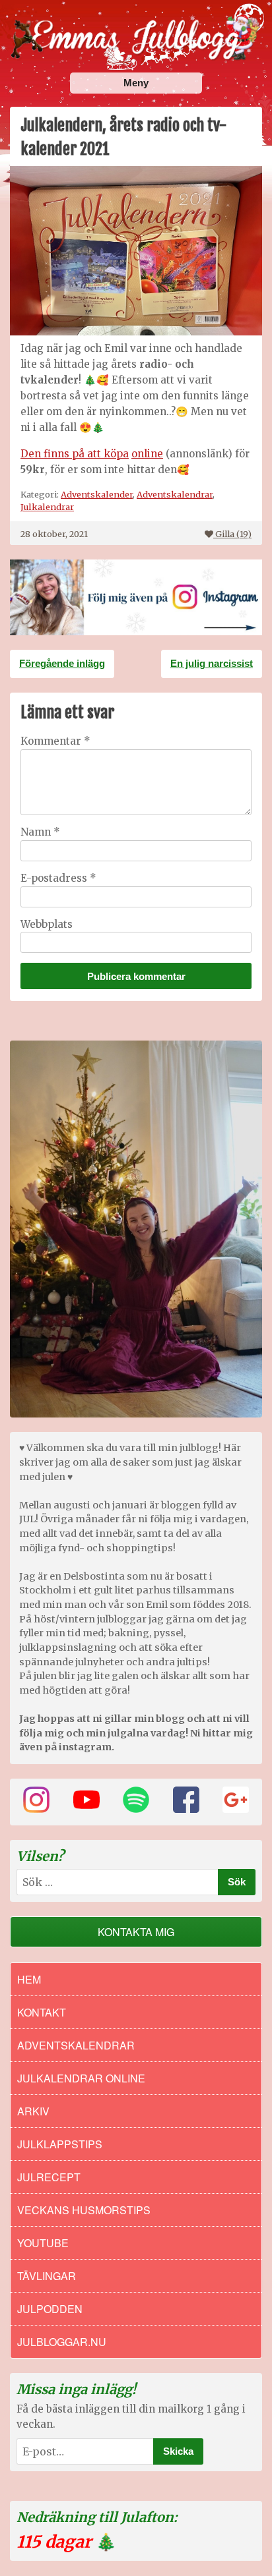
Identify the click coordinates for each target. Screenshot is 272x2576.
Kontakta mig (136, 1932)
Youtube (43, 2243)
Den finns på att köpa (75, 454)
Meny (136, 83)
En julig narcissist (212, 663)
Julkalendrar (47, 507)
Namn (40, 832)
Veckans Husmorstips (84, 2210)
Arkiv (33, 2111)
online (147, 454)
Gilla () (233, 534)
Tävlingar (47, 2276)
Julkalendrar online (81, 2078)
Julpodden (50, 2309)
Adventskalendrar (175, 494)
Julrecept (49, 2177)
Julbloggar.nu (62, 2342)
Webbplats (47, 924)
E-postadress (58, 878)
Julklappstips (60, 2144)
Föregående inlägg (62, 663)
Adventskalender (97, 494)
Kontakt (42, 2012)
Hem (29, 1979)
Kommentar (55, 741)
